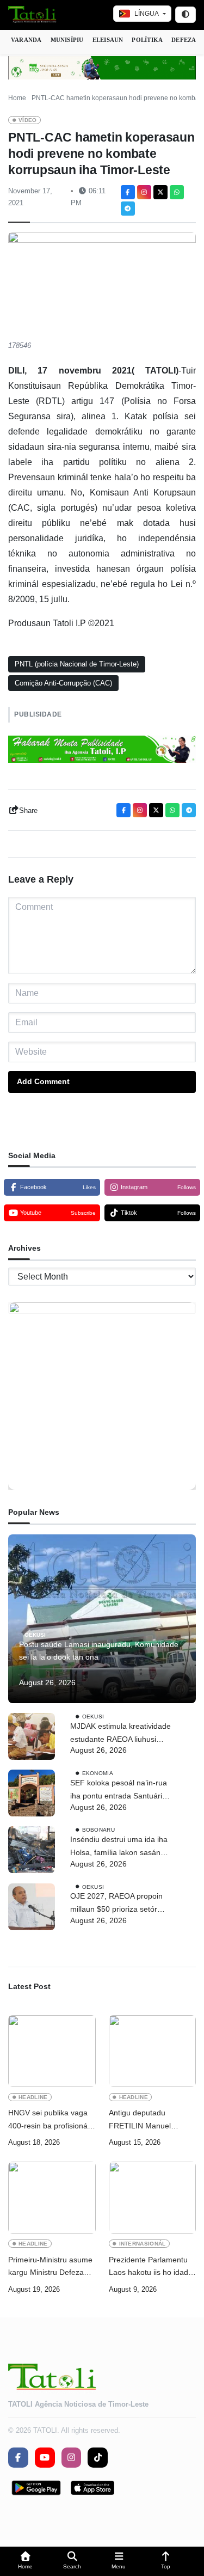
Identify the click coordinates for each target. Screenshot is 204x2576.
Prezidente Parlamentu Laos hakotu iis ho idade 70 (151, 2268)
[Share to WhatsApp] (177, 192)
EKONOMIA (98, 1773)
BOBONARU (98, 1830)
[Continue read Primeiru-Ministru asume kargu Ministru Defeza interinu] (52, 2198)
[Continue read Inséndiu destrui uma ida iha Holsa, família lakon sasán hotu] (32, 1850)
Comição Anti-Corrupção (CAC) (63, 683)
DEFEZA (184, 40)
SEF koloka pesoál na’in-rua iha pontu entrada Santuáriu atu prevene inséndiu (119, 1791)
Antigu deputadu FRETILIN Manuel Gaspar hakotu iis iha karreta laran (145, 2121)
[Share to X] (160, 192)
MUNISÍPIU (67, 40)
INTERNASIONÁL (143, 2244)
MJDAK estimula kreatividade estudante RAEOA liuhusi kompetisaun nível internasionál (120, 1734)
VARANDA (26, 40)
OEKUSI (35, 1634)
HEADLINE (33, 2097)
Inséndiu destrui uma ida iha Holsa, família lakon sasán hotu (119, 1847)
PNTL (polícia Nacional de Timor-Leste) (77, 664)
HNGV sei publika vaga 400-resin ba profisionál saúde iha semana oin (49, 2121)
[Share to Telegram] (128, 209)
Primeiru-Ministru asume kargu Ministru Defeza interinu (50, 2268)
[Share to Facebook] (128, 192)
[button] (26, 2562)
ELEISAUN (108, 40)
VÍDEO (28, 120)
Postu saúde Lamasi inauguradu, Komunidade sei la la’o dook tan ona (99, 1651)
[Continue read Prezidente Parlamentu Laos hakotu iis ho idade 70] (153, 2198)
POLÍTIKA (147, 40)
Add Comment (43, 1081)
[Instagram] (144, 192)
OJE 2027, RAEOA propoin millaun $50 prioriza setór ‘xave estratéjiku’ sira (116, 1904)
